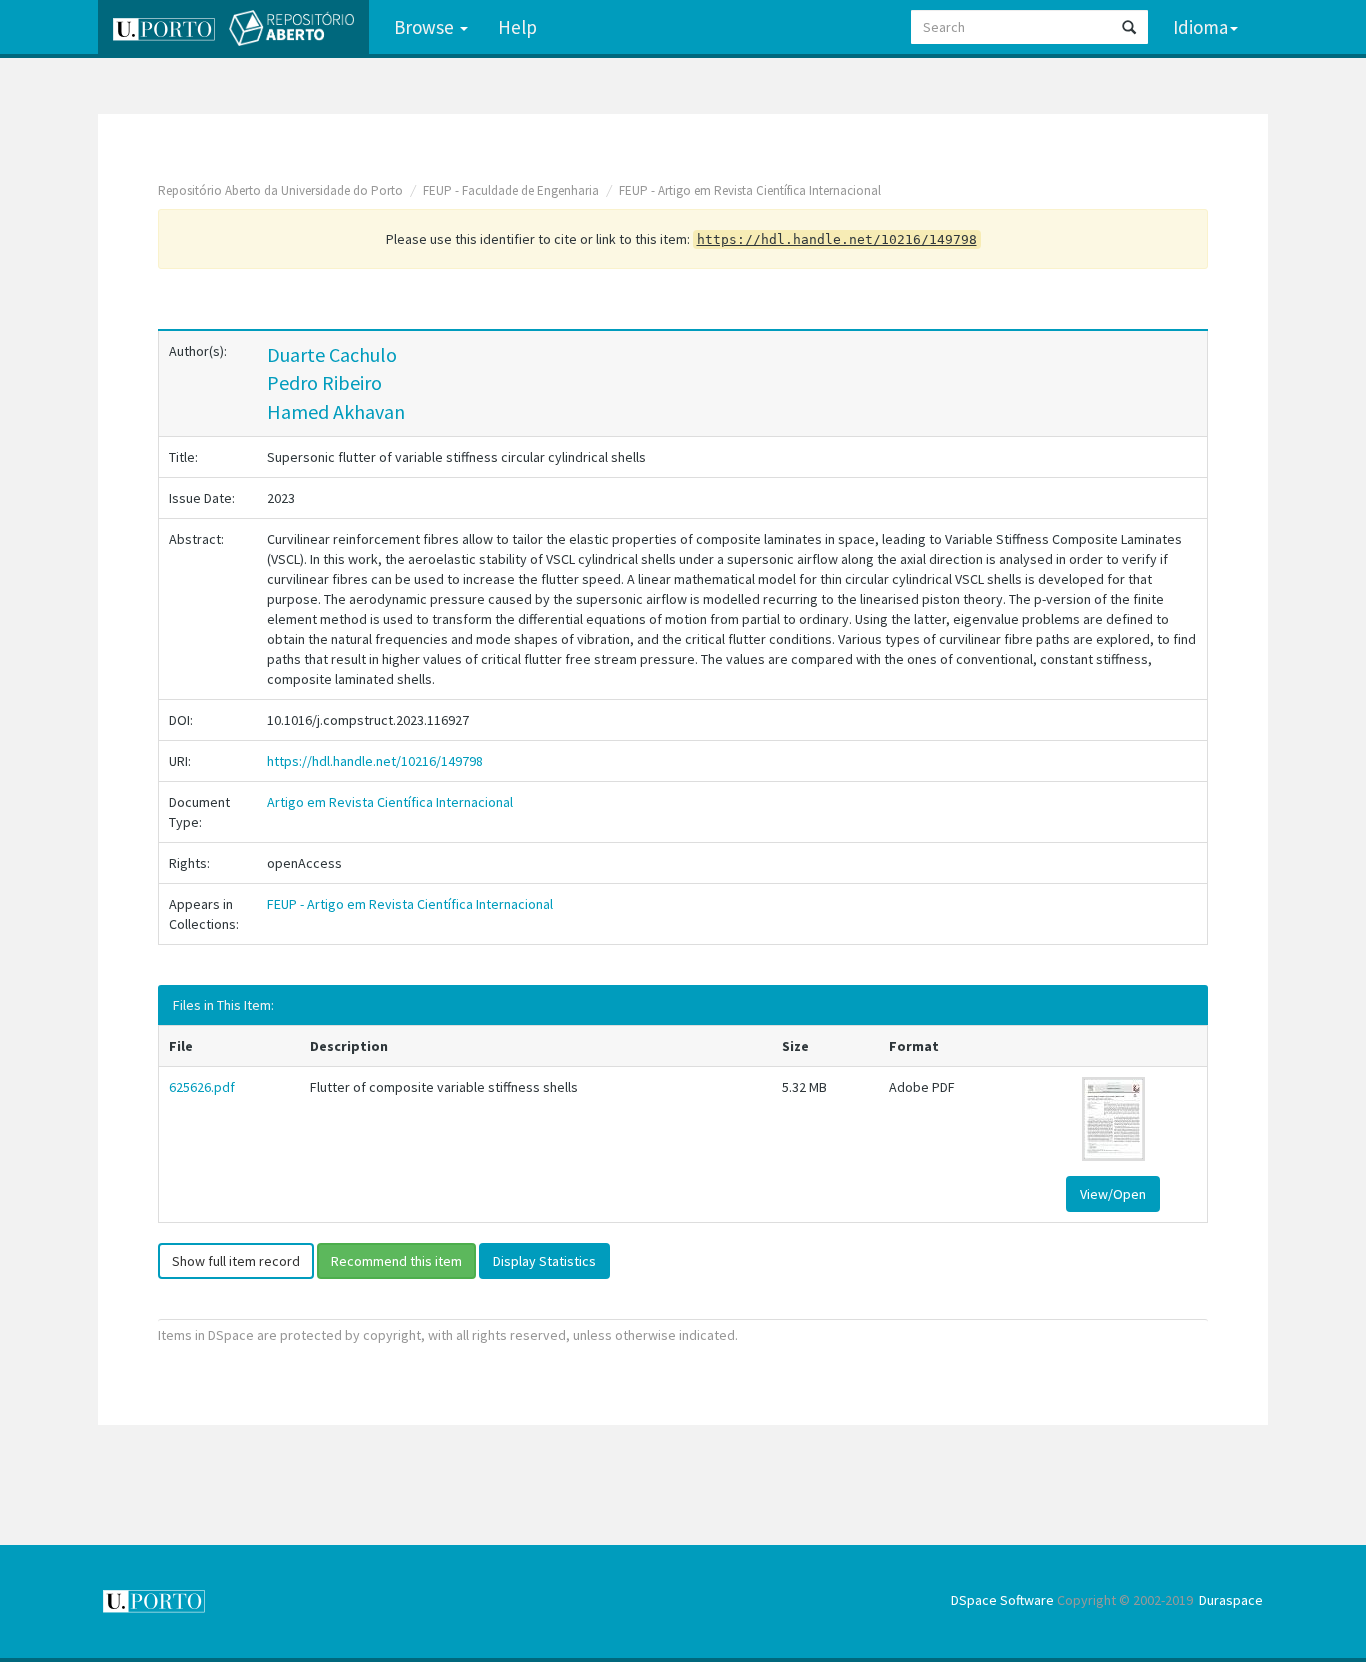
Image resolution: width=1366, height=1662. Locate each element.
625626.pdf (202, 1087)
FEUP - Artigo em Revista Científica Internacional (750, 190)
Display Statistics (544, 1261)
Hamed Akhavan (336, 411)
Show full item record (236, 1261)
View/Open (1113, 1194)
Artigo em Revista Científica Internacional (390, 802)
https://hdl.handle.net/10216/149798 (375, 761)
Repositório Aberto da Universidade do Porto (280, 190)
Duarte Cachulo (332, 354)
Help (517, 27)
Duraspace (1231, 1600)
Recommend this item (396, 1261)
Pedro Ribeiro (324, 382)
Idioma (1200, 27)
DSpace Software (1002, 1600)
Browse (426, 27)
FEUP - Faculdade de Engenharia (511, 190)
